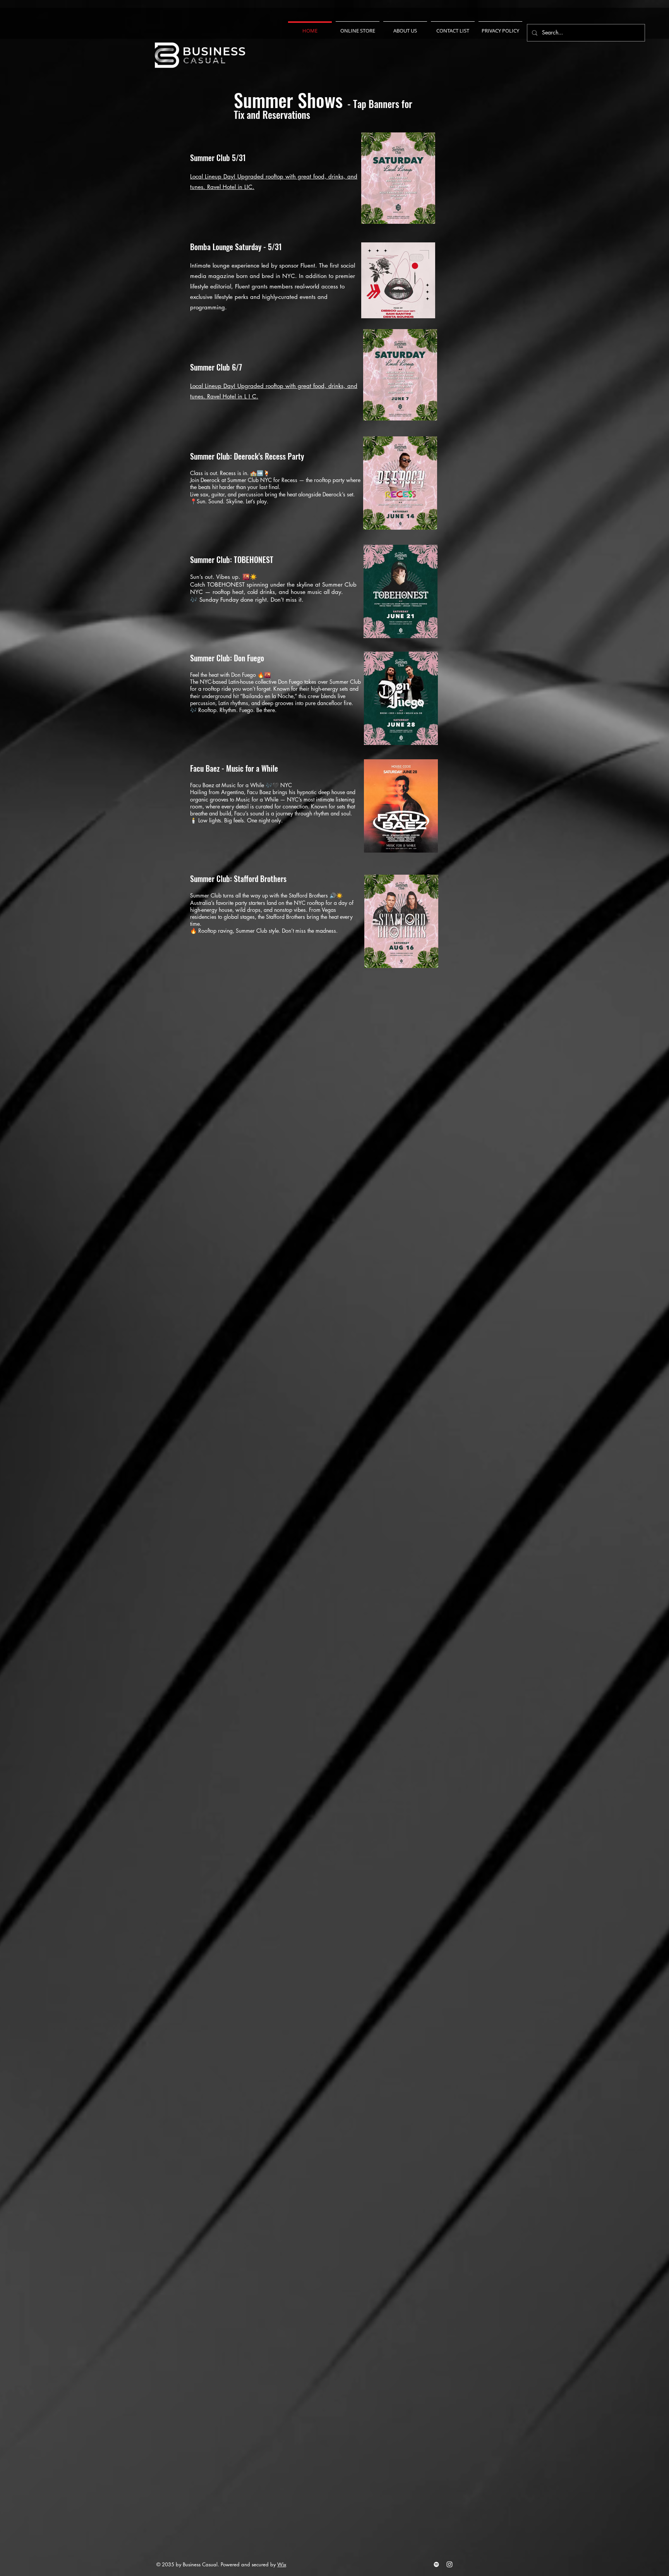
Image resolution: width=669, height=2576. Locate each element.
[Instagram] (449, 2564)
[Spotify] (436, 2564)
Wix (282, 2564)
